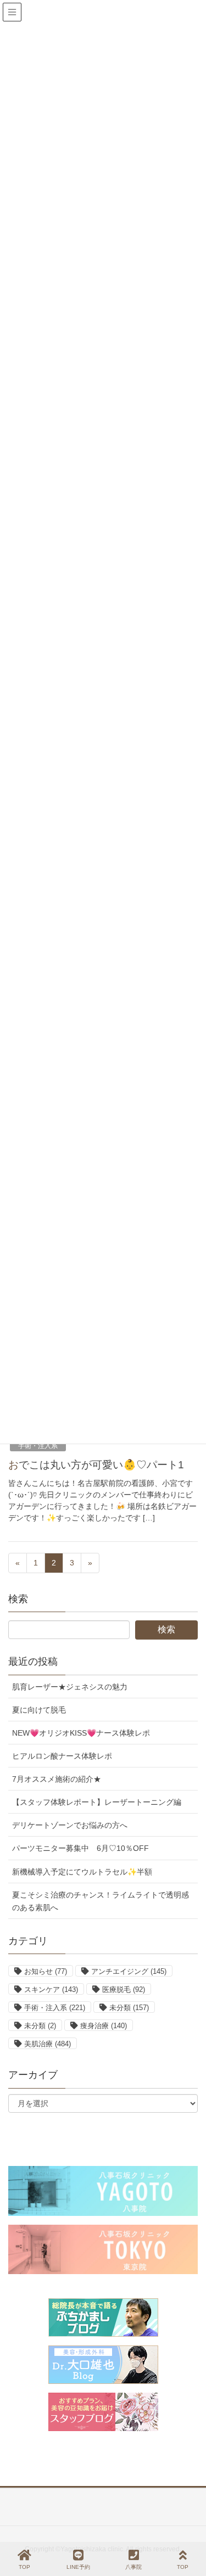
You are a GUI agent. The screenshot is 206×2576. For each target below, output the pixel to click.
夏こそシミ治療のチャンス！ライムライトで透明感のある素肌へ (101, 1901)
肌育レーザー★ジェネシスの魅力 (70, 1687)
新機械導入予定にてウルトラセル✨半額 (82, 1872)
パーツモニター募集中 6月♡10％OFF (80, 1848)
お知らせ (46, 1971)
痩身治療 (104, 2026)
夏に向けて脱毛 (39, 1710)
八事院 (133, 2567)
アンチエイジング (129, 1971)
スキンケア (51, 1989)
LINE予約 (78, 2567)
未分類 (129, 2008)
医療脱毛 (124, 1989)
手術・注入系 (38, 1446)
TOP (24, 2567)
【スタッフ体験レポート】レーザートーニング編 (97, 1802)
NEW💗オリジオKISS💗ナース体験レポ (81, 1733)
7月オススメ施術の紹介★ (57, 1779)
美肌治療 (48, 2044)
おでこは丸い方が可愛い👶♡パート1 (96, 1465)
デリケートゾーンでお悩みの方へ (70, 1825)
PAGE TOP (188, 2527)
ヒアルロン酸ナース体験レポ (62, 1756)
